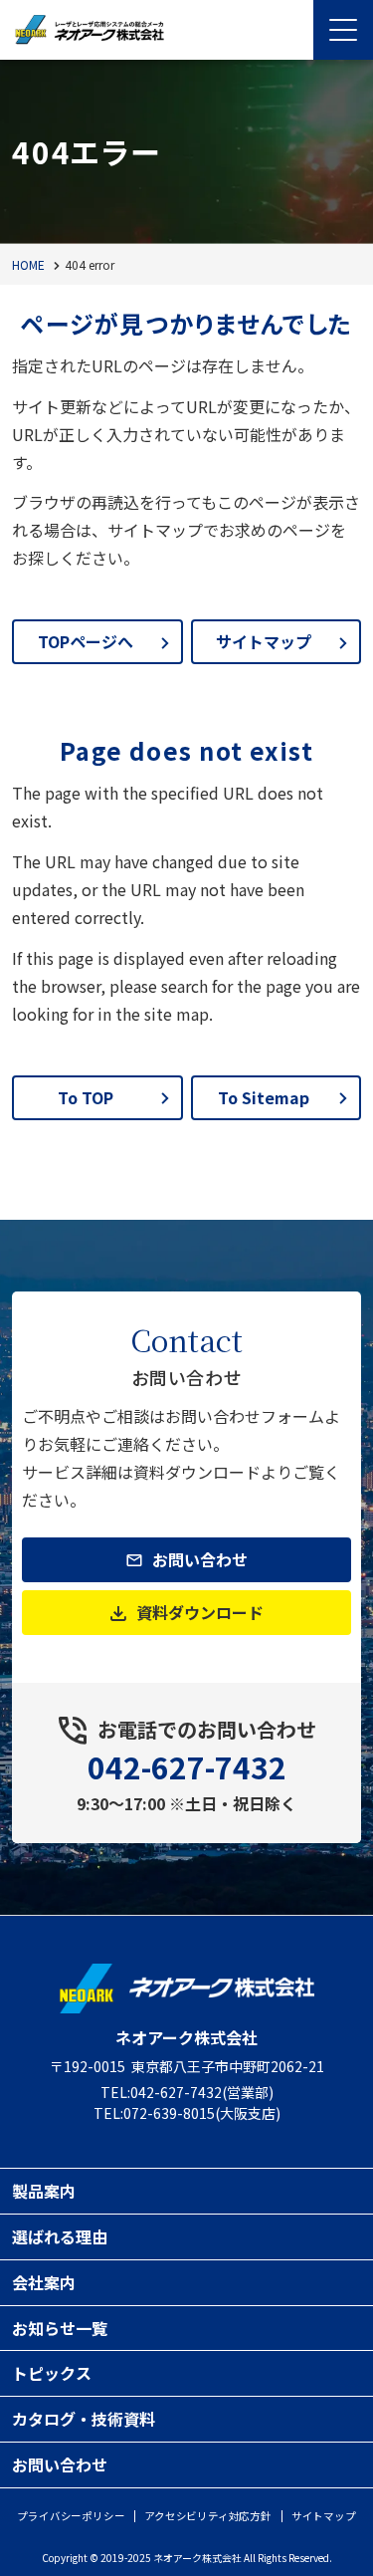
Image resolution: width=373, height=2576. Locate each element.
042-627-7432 (187, 1766)
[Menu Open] (343, 30)
